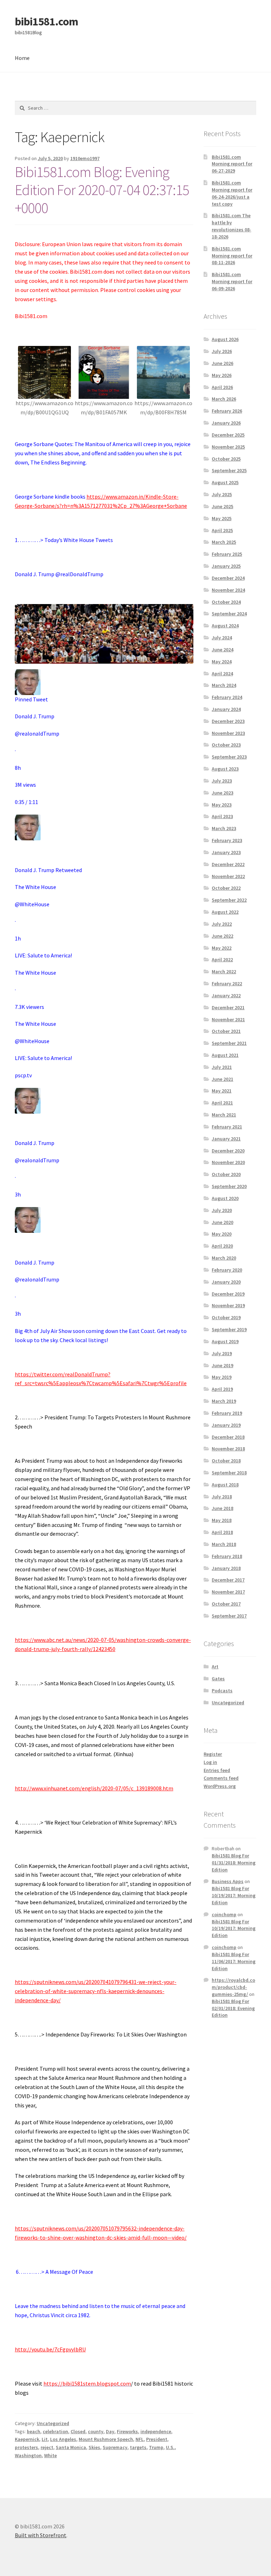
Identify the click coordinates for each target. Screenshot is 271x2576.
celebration (55, 2431)
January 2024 (226, 709)
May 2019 (222, 1377)
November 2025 (228, 447)
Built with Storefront (41, 2535)
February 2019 (227, 1413)
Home (22, 58)
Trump (156, 2447)
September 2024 (229, 614)
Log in (210, 1762)
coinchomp (224, 1914)
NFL (140, 2439)
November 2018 (228, 1449)
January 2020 (226, 1282)
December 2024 (228, 578)
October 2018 (226, 1461)
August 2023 (225, 769)
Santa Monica (71, 2447)
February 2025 (227, 554)
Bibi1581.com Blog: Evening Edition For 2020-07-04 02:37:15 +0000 (102, 190)
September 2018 (229, 1473)
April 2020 (222, 1246)
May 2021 (222, 1091)
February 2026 (227, 411)
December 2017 (228, 1580)
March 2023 (224, 828)
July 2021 (222, 1067)
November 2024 (228, 590)
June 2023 (222, 793)
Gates (218, 1679)
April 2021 (222, 1103)
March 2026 (224, 399)
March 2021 (224, 1115)
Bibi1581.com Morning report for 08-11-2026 (232, 256)
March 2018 (224, 1544)
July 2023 (222, 781)
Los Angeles (63, 2439)
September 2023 (229, 757)
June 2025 (222, 506)
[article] (104, 1016)
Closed (78, 2431)
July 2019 (222, 1353)
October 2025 (226, 459)
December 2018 (228, 1437)
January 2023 (226, 852)
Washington (28, 2455)
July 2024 (222, 638)
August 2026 (225, 339)
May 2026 (222, 375)
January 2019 (226, 1425)
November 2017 (228, 1592)
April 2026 (222, 387)
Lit (45, 2439)
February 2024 (227, 697)
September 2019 (229, 1329)
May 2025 (222, 518)
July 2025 (222, 494)
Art (215, 1667)
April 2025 (222, 530)
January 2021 (226, 1139)
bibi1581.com (46, 22)
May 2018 (222, 1520)
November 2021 (228, 1019)
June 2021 (222, 1079)
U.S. (170, 2447)
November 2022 (228, 876)
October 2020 (226, 1174)
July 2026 (222, 351)
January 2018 (226, 1568)
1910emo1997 (85, 158)
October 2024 (226, 602)
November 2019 (228, 1305)
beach (34, 2431)
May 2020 (222, 1234)
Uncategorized (53, 2423)
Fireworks (127, 2431)
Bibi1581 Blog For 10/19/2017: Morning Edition (234, 1895)
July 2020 (222, 1210)
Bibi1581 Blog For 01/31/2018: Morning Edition (234, 1863)
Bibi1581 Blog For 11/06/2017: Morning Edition (234, 1961)
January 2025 (226, 566)
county (96, 2431)
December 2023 (228, 721)
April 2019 (222, 1389)
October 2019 (226, 1317)
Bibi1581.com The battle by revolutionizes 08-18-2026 (231, 226)
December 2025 (228, 435)
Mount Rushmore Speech (106, 2439)
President (157, 2439)
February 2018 (227, 1556)
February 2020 (227, 1270)
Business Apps (228, 1881)
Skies (94, 2447)
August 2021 (225, 1055)
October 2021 (226, 1031)
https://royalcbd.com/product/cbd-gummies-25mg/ (233, 1987)
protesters (26, 2447)
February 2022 (227, 983)
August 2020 (225, 1198)
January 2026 (226, 423)
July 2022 (222, 924)
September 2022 (229, 900)
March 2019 (224, 1401)
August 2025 (225, 482)
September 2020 (229, 1186)
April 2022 (222, 960)
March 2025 (224, 542)
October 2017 (226, 1604)
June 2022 (222, 936)
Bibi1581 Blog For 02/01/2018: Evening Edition (233, 2008)
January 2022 (226, 995)
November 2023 (228, 733)
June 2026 (222, 363)
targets (138, 2447)
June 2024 (222, 650)
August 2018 (225, 1485)
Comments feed (221, 1778)
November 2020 (228, 1162)
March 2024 (224, 685)
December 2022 (228, 864)
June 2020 (222, 1222)
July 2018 (222, 1497)
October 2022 (226, 888)
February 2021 (227, 1127)
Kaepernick (27, 2439)
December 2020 (228, 1151)
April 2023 (222, 816)
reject (47, 2447)
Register (213, 1754)
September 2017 (229, 1616)
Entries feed (217, 1770)
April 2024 (222, 674)
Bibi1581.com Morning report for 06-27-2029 (232, 164)
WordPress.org (220, 1786)
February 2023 (227, 840)
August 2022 (225, 912)
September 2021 (229, 1043)
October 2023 (226, 745)
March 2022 (224, 972)
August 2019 (225, 1341)
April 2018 (222, 1532)
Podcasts (222, 1691)
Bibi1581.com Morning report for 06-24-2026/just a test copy (232, 193)
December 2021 (228, 1007)
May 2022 (222, 948)
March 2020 (224, 1258)
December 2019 (228, 1294)
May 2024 (222, 662)
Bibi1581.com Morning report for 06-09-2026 (232, 281)
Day (110, 2431)
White (50, 2455)
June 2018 (222, 1508)
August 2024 (225, 626)
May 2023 (222, 805)
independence (156, 2431)
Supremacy (115, 2447)
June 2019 (222, 1365)
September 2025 (229, 470)
